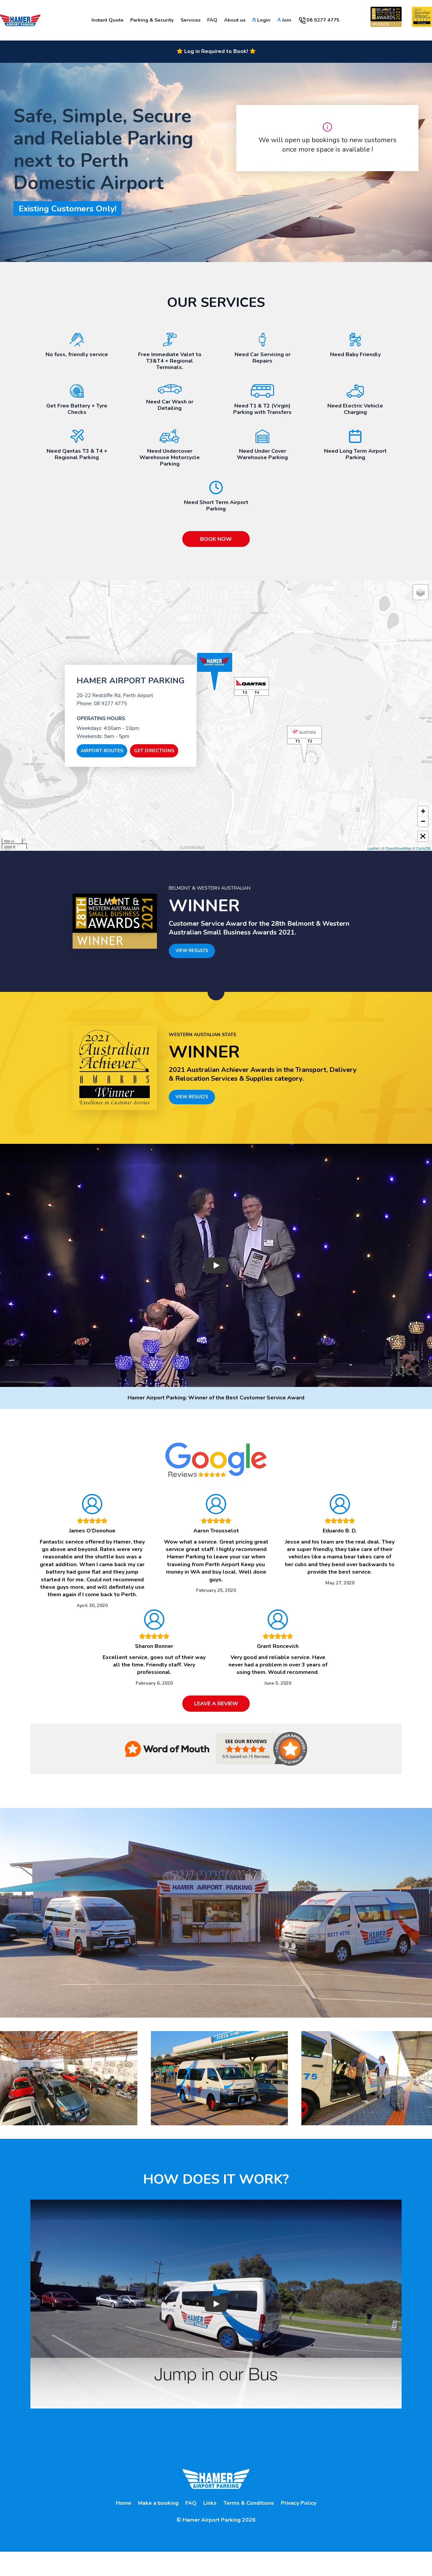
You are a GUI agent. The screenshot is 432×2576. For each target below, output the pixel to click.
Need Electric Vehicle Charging (355, 409)
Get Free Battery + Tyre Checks (77, 409)
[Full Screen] (423, 836)
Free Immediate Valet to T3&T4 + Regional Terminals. (170, 361)
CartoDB (423, 848)
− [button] (423, 821)
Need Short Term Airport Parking (216, 505)
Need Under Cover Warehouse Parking (262, 454)
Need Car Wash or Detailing (170, 405)
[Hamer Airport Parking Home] (20, 20)
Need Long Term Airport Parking (355, 454)
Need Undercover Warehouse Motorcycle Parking (170, 457)
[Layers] (421, 592)
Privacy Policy (299, 2503)
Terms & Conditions (249, 2503)
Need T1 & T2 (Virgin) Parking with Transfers (262, 409)
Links (210, 2503)
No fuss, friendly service (77, 354)
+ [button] (423, 811)
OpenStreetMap (398, 848)
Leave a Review (216, 1704)
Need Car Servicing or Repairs (263, 358)
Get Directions (154, 751)
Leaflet (373, 848)
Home (124, 2503)
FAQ (191, 2503)
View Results (192, 951)
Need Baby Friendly (355, 354)
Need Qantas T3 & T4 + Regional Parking (77, 454)
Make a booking (158, 2503)
